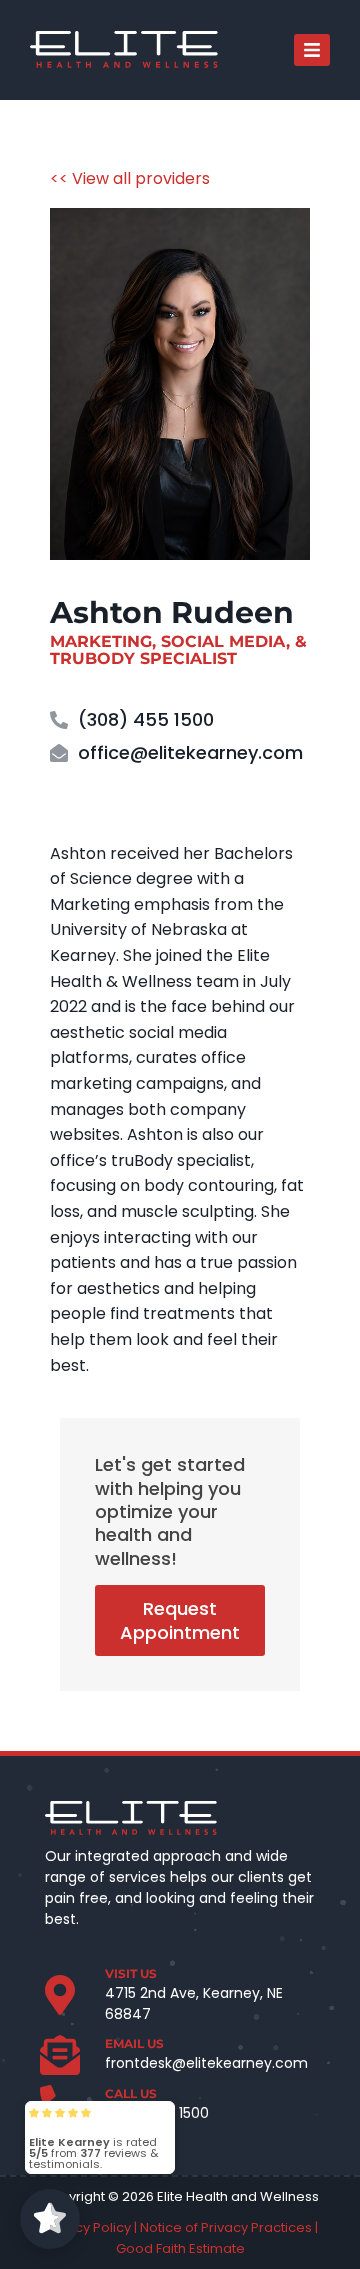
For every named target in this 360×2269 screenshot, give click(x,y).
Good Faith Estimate (180, 2248)
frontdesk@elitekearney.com (206, 2063)
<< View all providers (130, 178)
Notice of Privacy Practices (226, 2227)
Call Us (131, 2093)
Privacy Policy (87, 2227)
